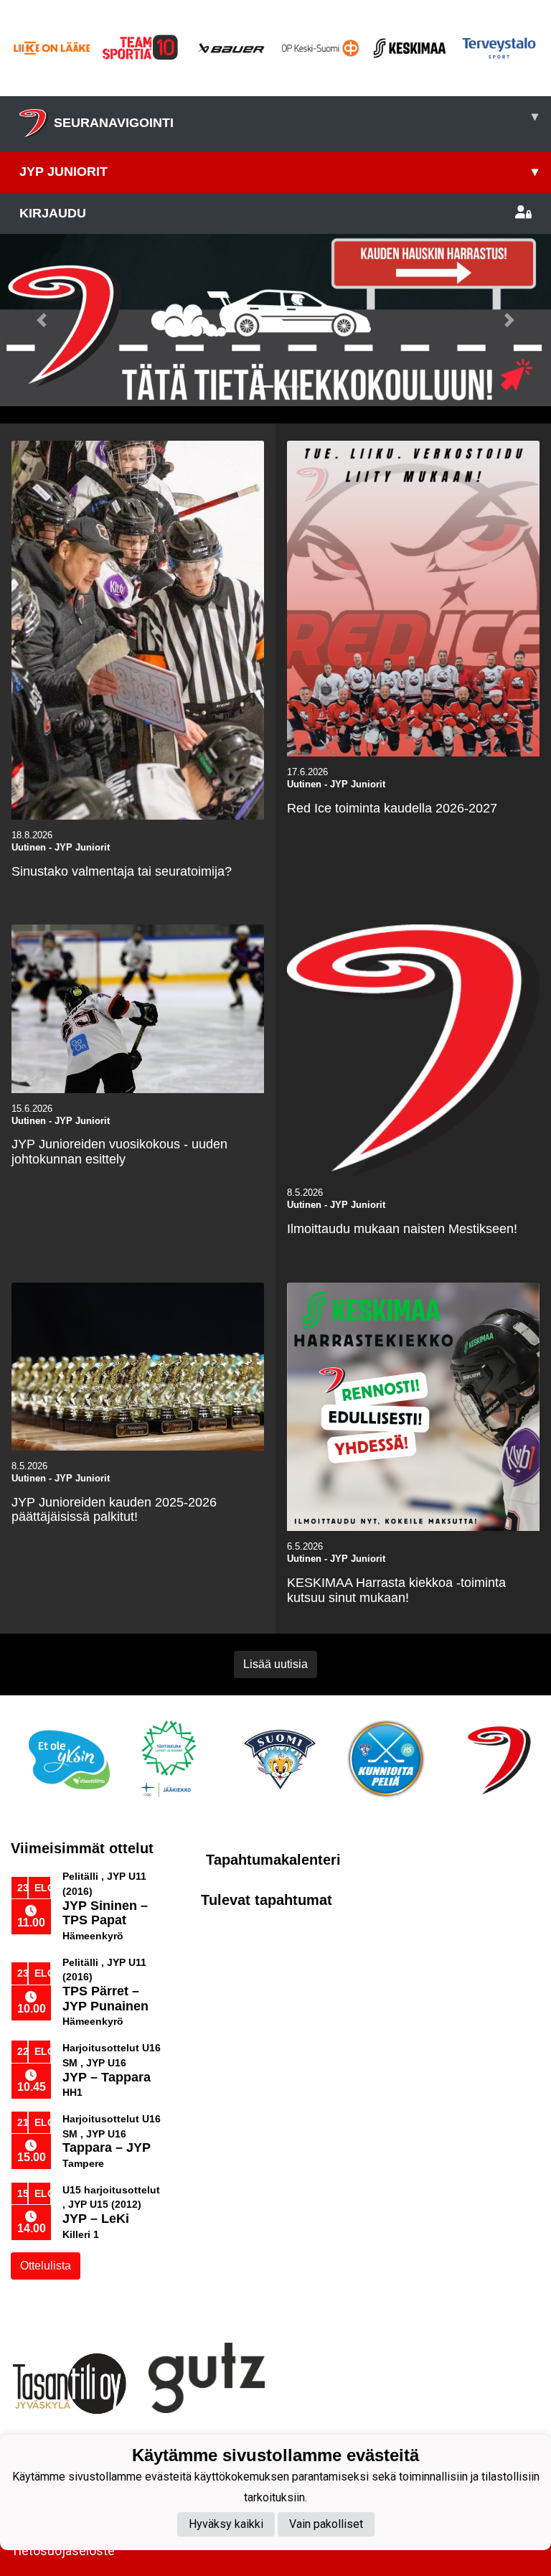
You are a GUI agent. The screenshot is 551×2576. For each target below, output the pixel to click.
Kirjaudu (53, 213)
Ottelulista (46, 2266)
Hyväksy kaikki (226, 2524)
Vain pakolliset (326, 2524)
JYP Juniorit (279, 172)
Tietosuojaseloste (63, 2551)
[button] (41, 320)
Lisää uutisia (275, 1664)
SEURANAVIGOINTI (296, 120)
